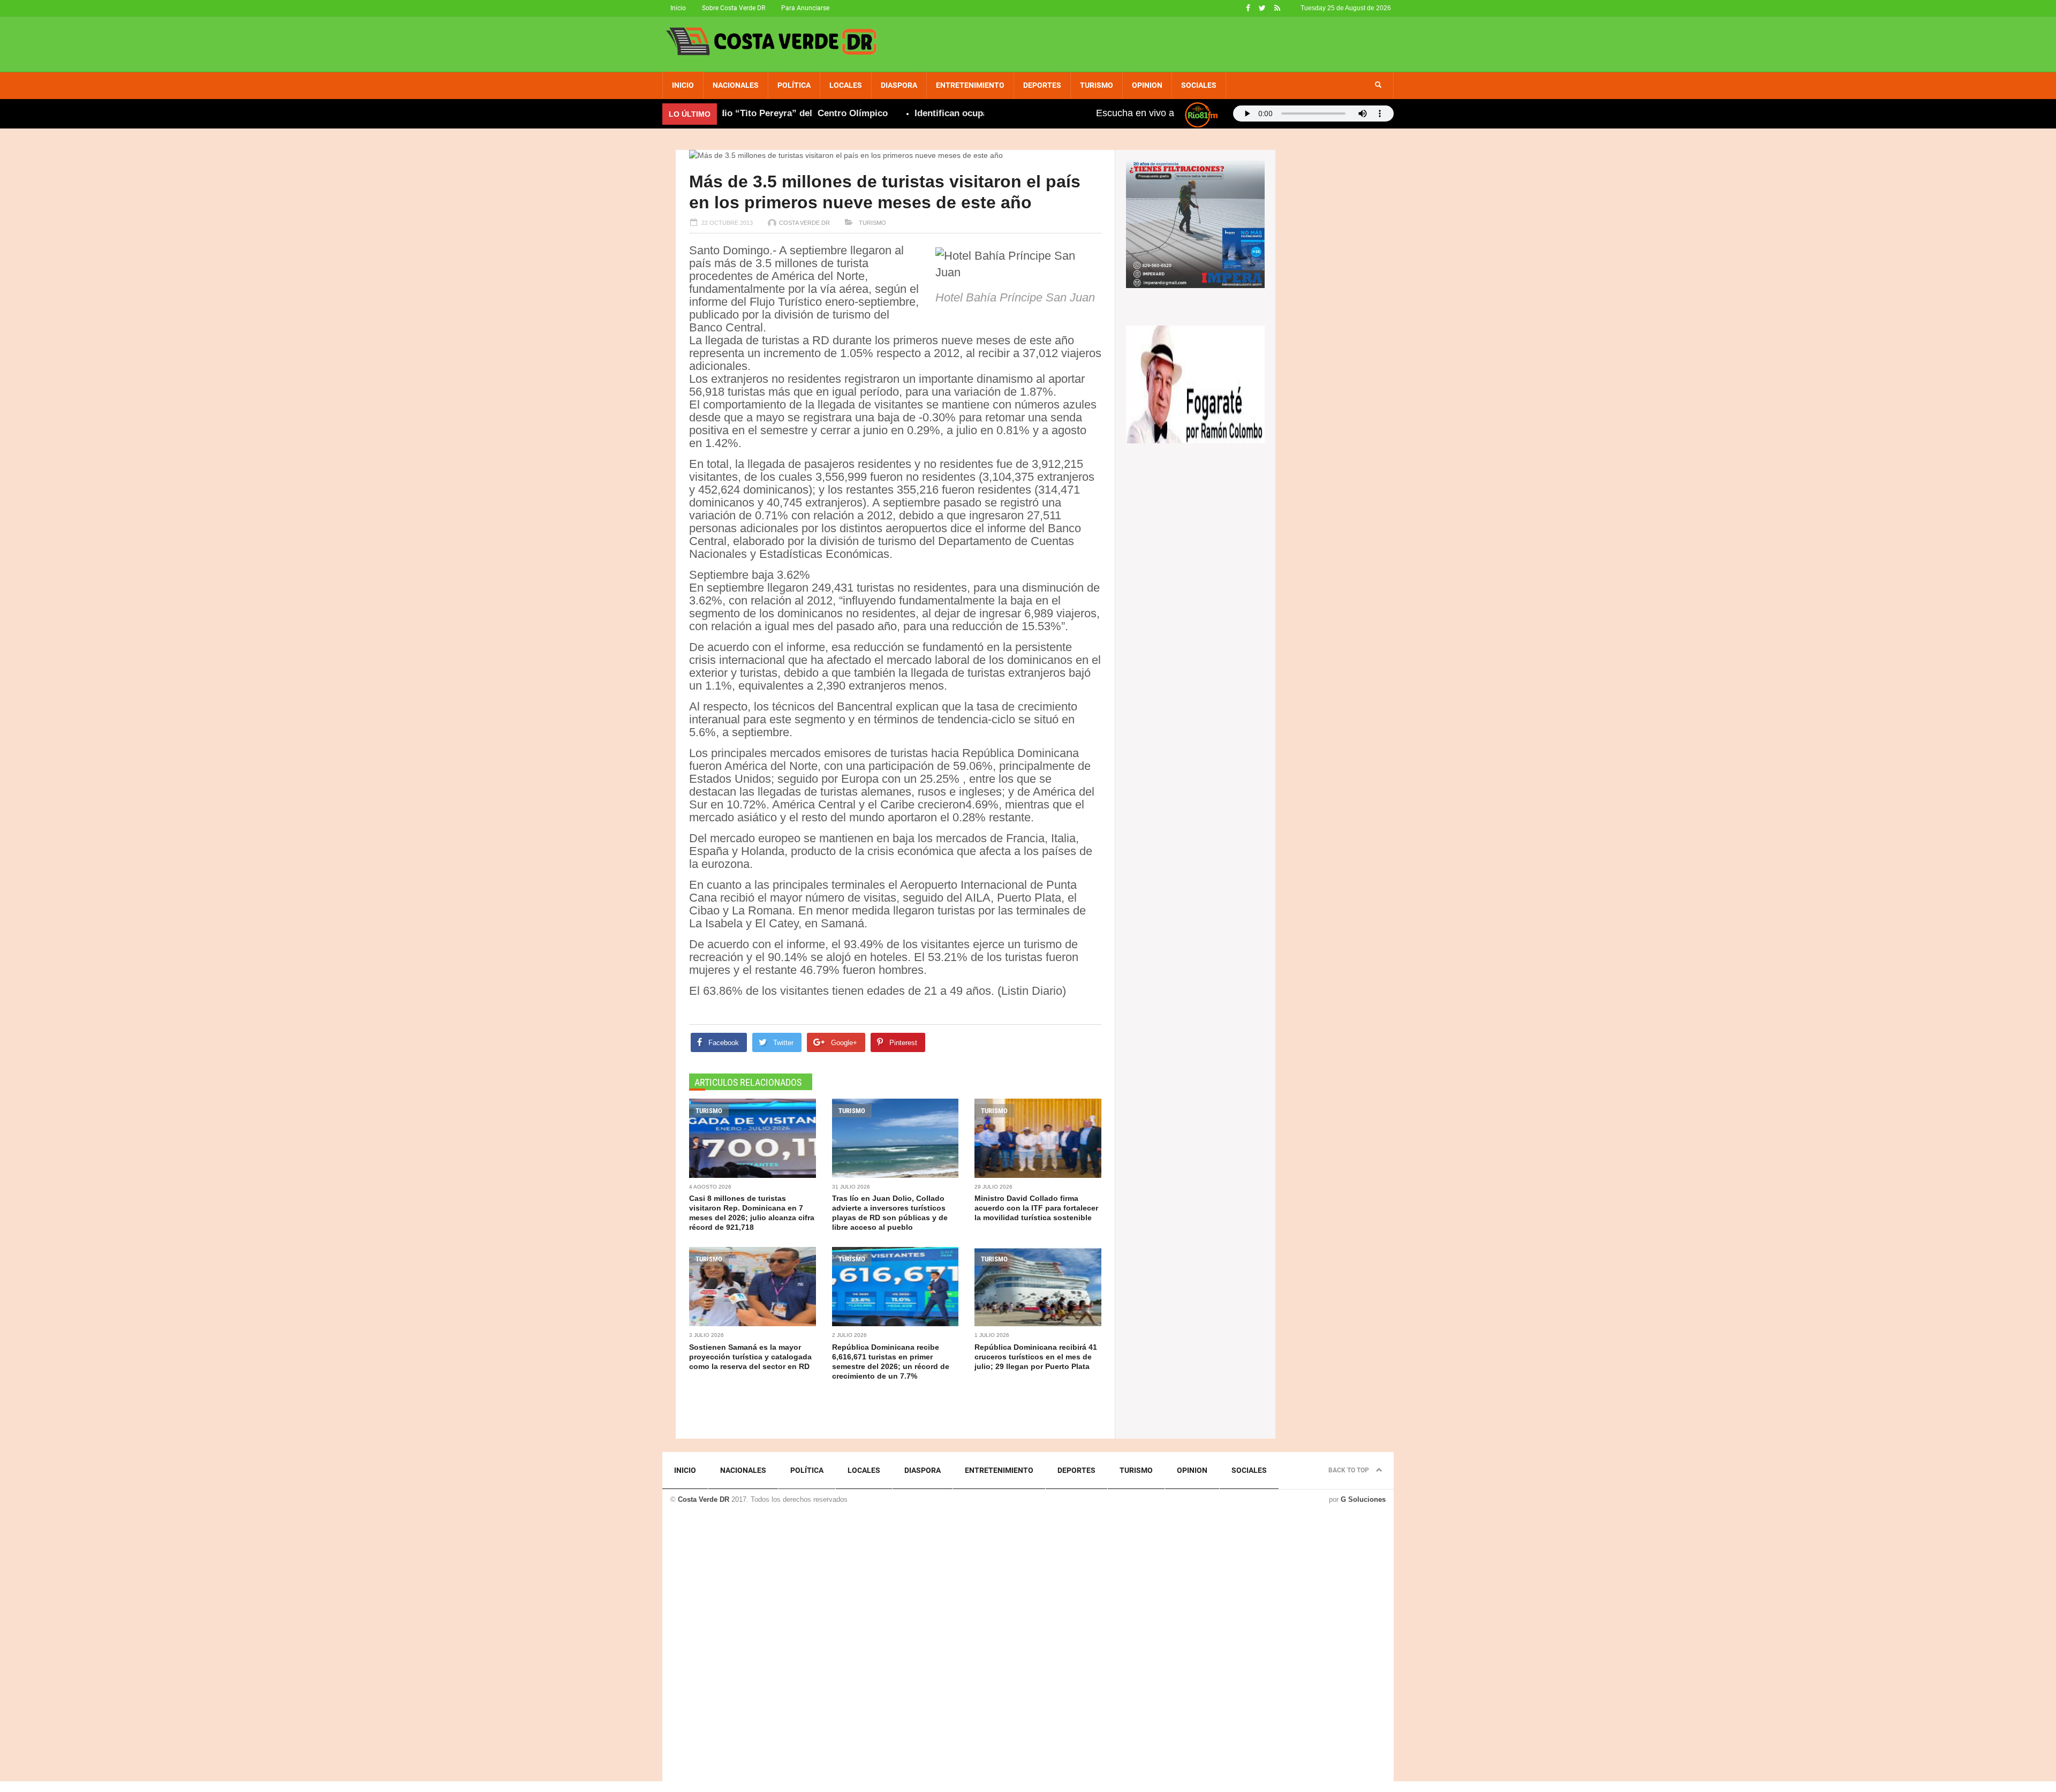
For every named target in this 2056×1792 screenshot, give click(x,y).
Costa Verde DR (804, 223)
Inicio (678, 8)
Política (794, 85)
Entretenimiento (970, 85)
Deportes (1042, 85)
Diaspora (899, 85)
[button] (1378, 85)
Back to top (1350, 1470)
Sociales (1199, 85)
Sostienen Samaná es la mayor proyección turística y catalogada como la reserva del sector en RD (750, 1357)
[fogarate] (1195, 383)
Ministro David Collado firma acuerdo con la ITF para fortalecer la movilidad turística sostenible (1036, 1208)
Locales (846, 85)
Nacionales (736, 85)
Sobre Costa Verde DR (734, 8)
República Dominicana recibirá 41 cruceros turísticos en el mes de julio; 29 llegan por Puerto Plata (1036, 1357)
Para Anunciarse (805, 8)
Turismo (1097, 85)
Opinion (1147, 85)
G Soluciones (1363, 1499)
